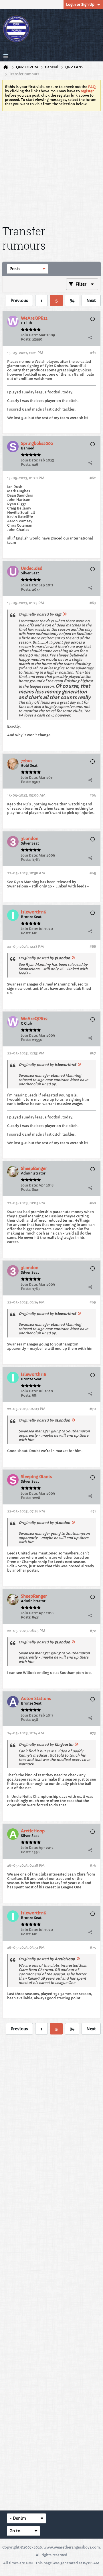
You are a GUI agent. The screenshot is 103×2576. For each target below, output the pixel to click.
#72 (93, 1631)
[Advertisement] (51, 167)
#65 (93, 873)
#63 (93, 603)
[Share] (90, 337)
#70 (93, 1409)
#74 (93, 1865)
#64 (93, 795)
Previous (19, 300)
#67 (93, 1053)
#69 (93, 1302)
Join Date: (29, 335)
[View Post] (65, 614)
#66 (93, 946)
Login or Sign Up (80, 4)
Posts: (26, 339)
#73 (93, 1733)
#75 (93, 1947)
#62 (93, 478)
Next (91, 300)
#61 (93, 353)
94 (72, 300)
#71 (93, 1511)
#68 (93, 1203)
